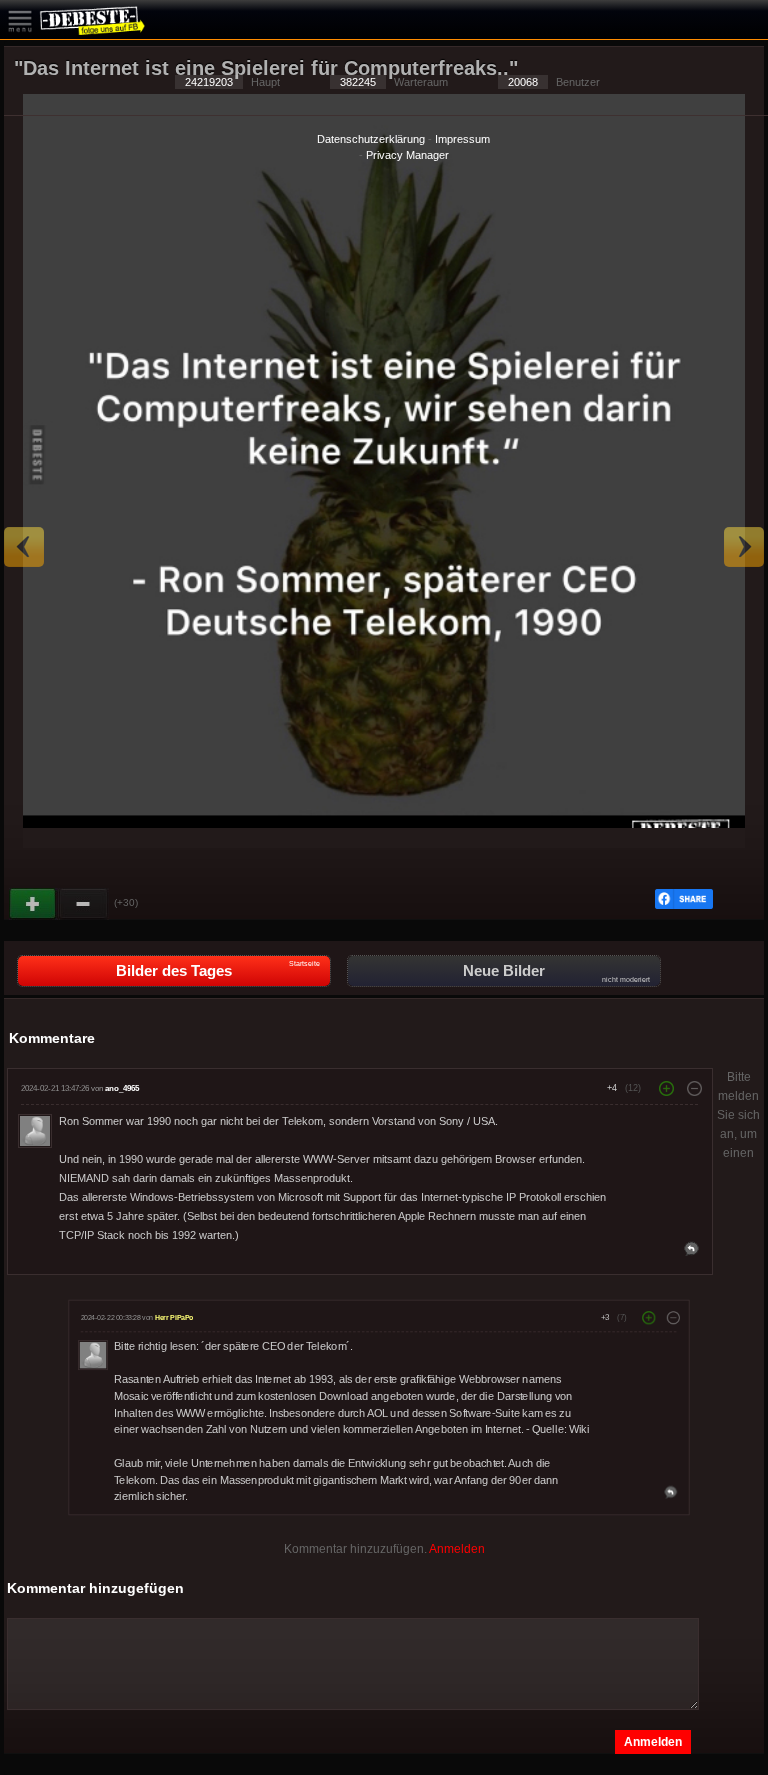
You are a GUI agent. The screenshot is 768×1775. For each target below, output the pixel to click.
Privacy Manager (407, 155)
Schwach (84, 904)
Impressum (462, 139)
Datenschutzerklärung (371, 139)
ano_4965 (122, 1088)
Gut (34, 904)
